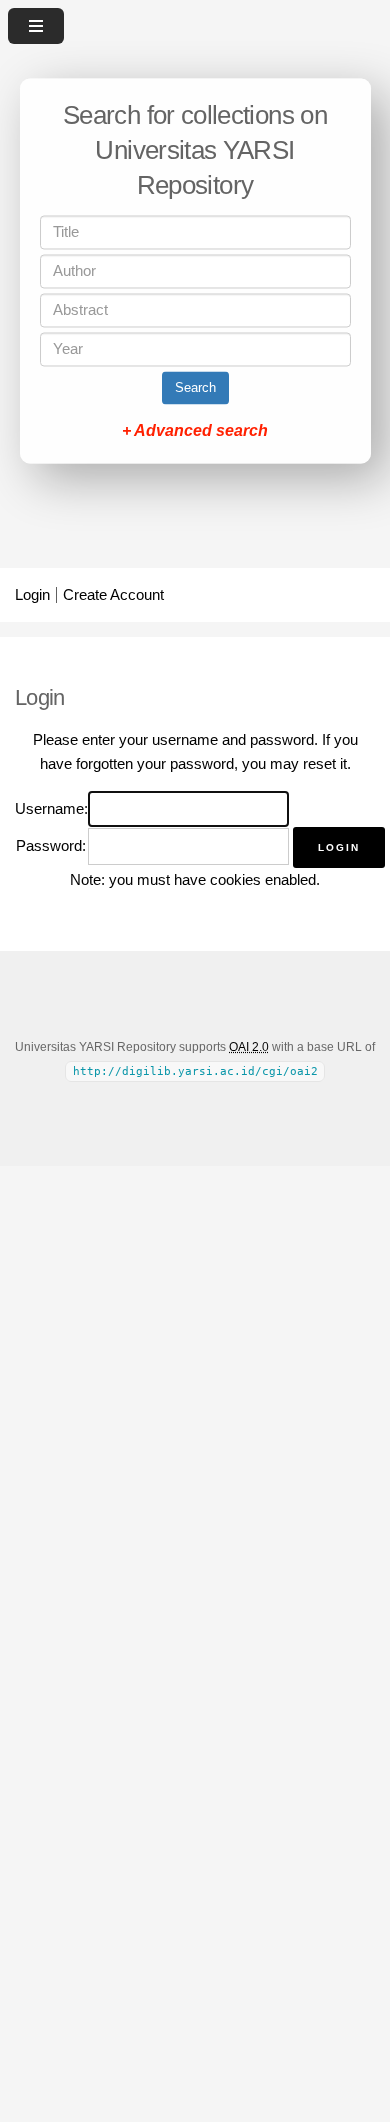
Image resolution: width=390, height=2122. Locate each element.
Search (195, 388)
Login (32, 595)
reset (319, 764)
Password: (51, 846)
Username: (51, 809)
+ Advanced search (195, 431)
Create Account (113, 595)
